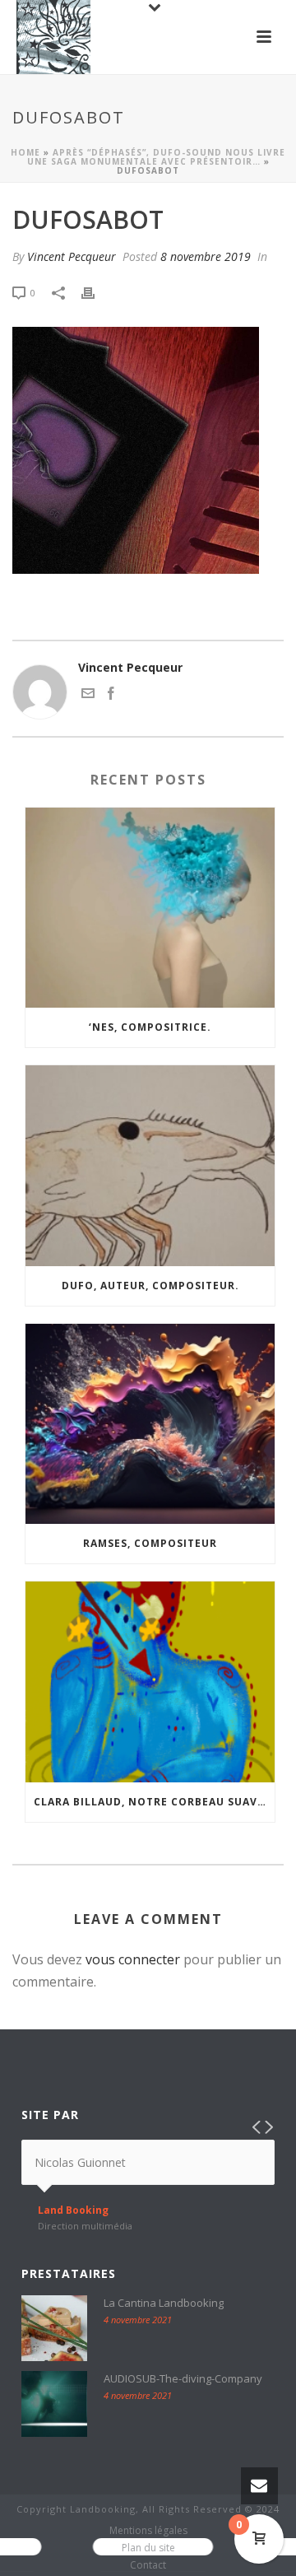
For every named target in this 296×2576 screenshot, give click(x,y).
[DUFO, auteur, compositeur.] (150, 1166)
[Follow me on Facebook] (111, 695)
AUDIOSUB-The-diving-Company (183, 2378)
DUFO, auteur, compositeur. (150, 1286)
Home (25, 152)
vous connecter (133, 1959)
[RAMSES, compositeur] (150, 1424)
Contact (148, 2565)
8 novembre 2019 (206, 256)
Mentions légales (148, 2531)
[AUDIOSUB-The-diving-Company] (54, 2404)
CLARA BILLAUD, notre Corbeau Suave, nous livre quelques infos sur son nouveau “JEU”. (154, 1802)
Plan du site (148, 2548)
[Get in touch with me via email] (88, 695)
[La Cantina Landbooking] (54, 2328)
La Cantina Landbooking (164, 2303)
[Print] (96, 292)
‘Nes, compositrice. (150, 1027)
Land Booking (73, 2210)
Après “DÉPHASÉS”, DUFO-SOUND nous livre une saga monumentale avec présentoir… (157, 157)
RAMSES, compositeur (150, 1543)
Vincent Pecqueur (72, 256)
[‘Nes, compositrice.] (150, 908)
